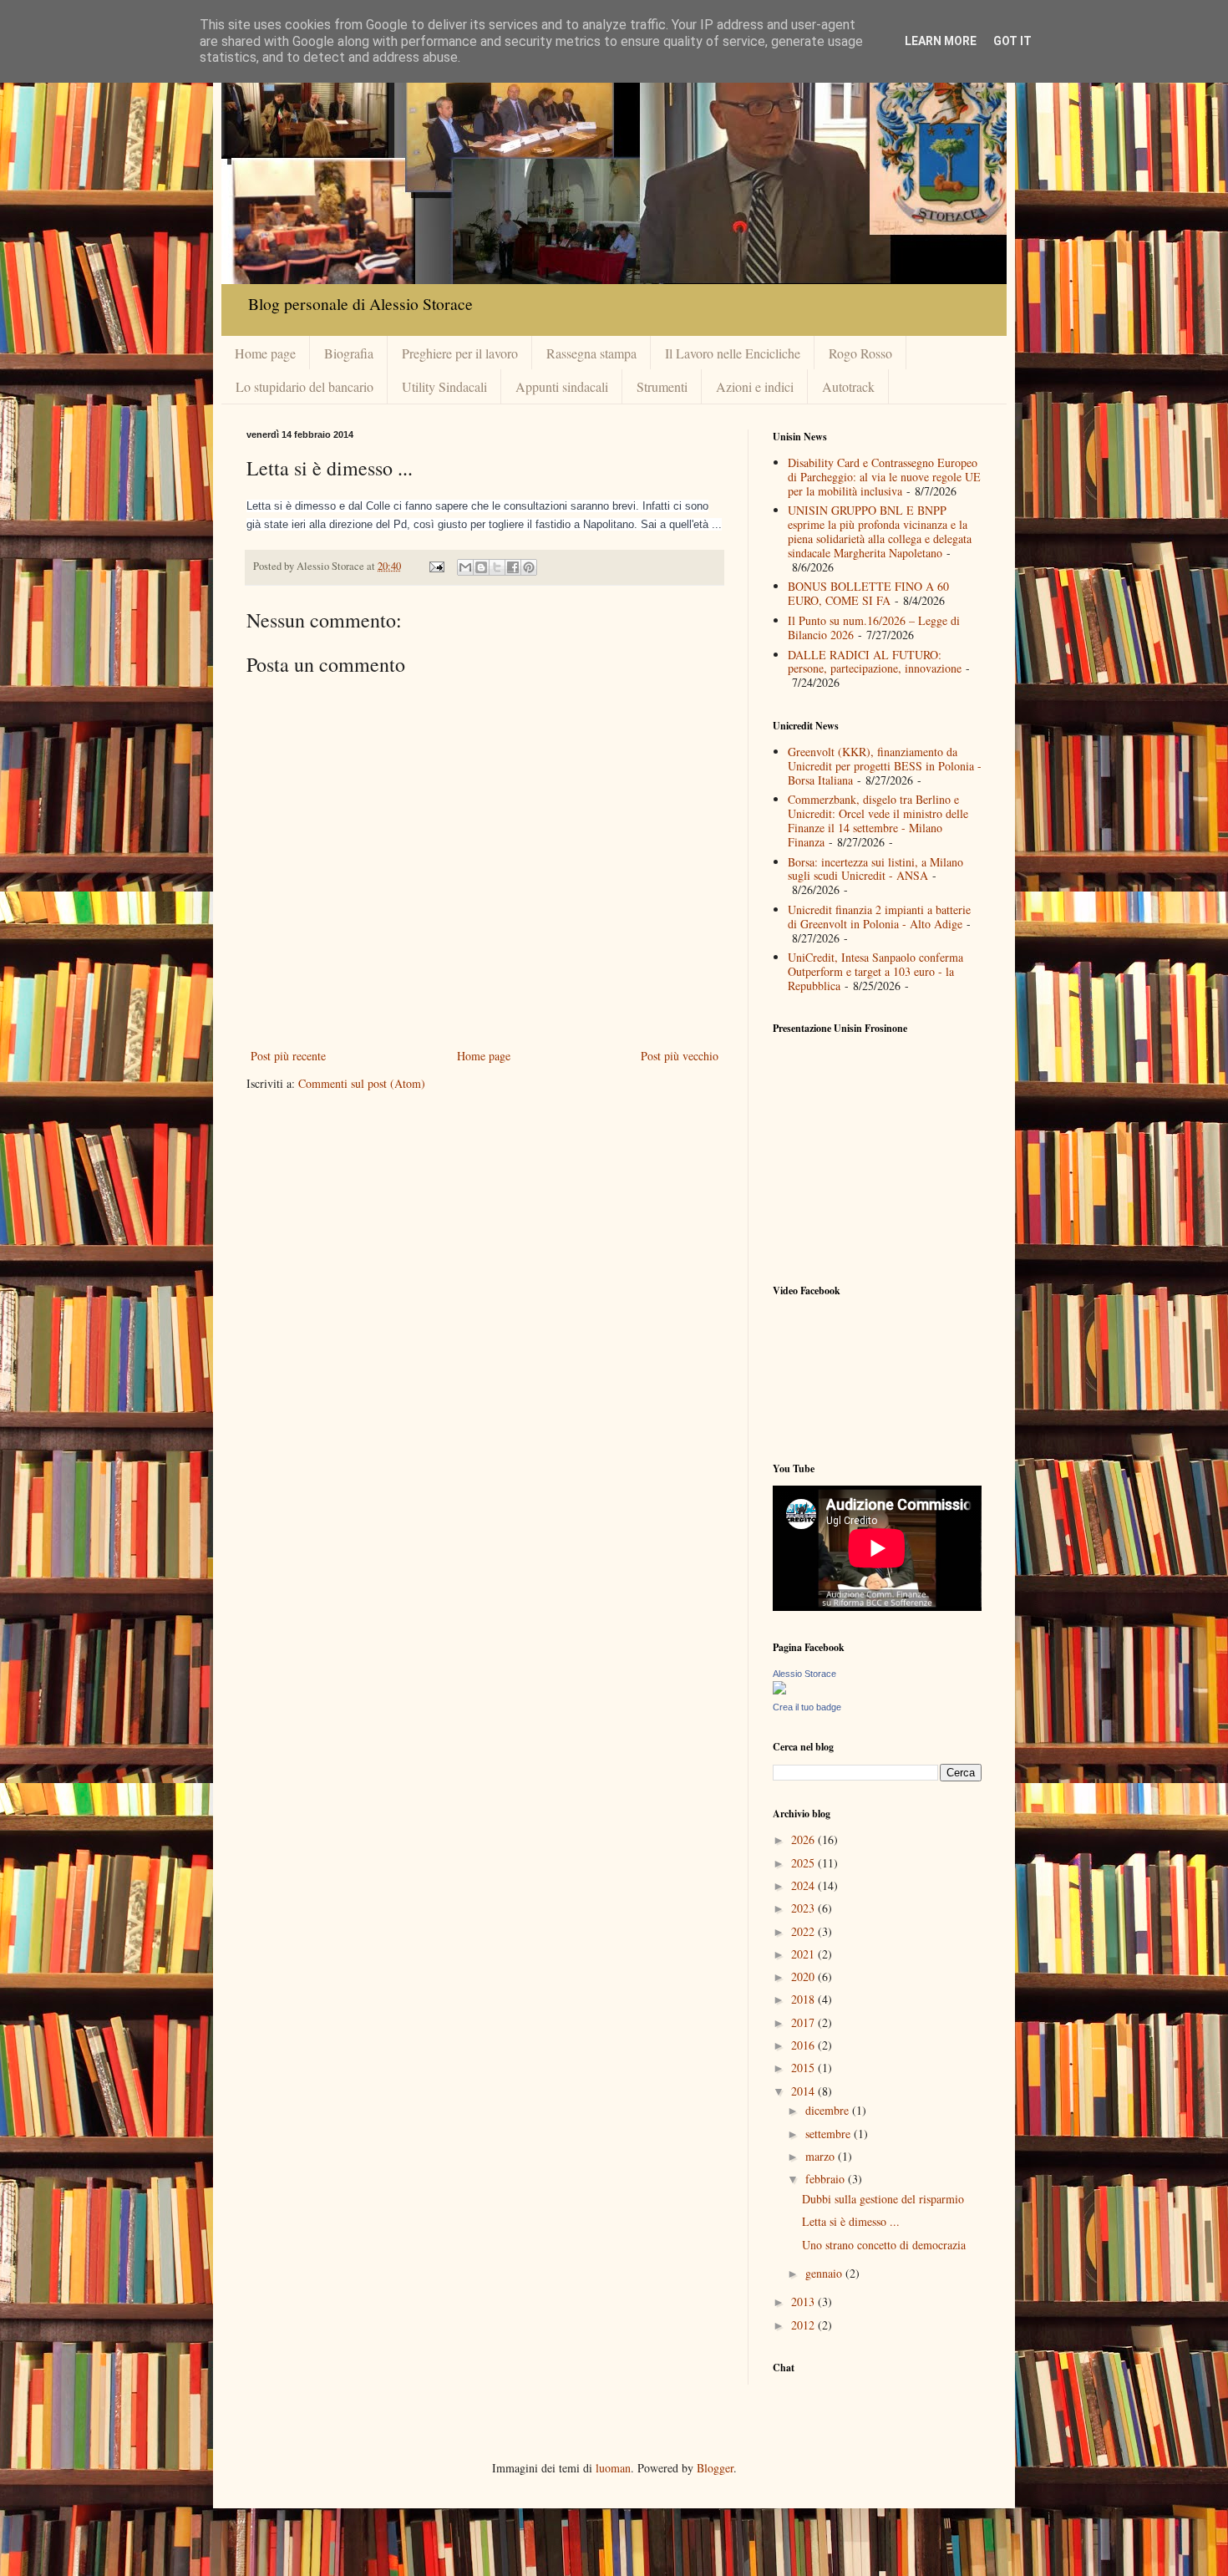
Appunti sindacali (562, 386)
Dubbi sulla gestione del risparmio (883, 2199)
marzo (822, 2156)
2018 (804, 1999)
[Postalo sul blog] (481, 567)
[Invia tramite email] (465, 567)
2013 (804, 2302)
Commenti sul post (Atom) (362, 1083)
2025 (804, 1863)
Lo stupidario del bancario (304, 386)
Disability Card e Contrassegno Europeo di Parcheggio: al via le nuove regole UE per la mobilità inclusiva (884, 477)
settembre (830, 2134)
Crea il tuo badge (807, 1707)
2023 (804, 1908)
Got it (1012, 41)
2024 (804, 1885)
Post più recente (288, 1056)
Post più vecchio (680, 1056)
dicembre (829, 2110)
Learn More (941, 41)
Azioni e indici (755, 386)
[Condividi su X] (497, 567)
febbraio (827, 2179)
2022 (804, 1931)
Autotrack (848, 386)
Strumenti (662, 386)
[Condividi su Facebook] (513, 567)
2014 (804, 2091)
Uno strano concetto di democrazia (884, 2245)
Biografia (349, 353)
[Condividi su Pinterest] (529, 567)
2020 (804, 1976)
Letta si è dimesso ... (851, 2221)
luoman (613, 2468)
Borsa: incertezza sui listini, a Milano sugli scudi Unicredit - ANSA (875, 869)
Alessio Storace (804, 1674)
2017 (804, 2022)
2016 (804, 2045)
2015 (804, 2068)
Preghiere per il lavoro (460, 353)
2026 (804, 1839)
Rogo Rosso (860, 353)
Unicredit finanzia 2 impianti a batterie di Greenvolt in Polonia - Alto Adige (879, 917)
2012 (804, 2325)
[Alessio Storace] (779, 1690)
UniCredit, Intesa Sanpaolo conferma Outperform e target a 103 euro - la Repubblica (875, 971)
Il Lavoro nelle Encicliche (733, 353)
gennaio (825, 2273)
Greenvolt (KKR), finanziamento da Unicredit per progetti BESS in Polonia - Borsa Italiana (885, 766)
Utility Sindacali (444, 386)
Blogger (715, 2468)
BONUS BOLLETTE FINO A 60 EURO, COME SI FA (868, 593)
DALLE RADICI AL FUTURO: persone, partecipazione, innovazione (875, 662)
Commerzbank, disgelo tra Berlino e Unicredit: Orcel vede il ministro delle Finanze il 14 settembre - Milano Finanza (878, 820)
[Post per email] (436, 566)
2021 (804, 1954)
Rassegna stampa (591, 353)
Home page (265, 353)
